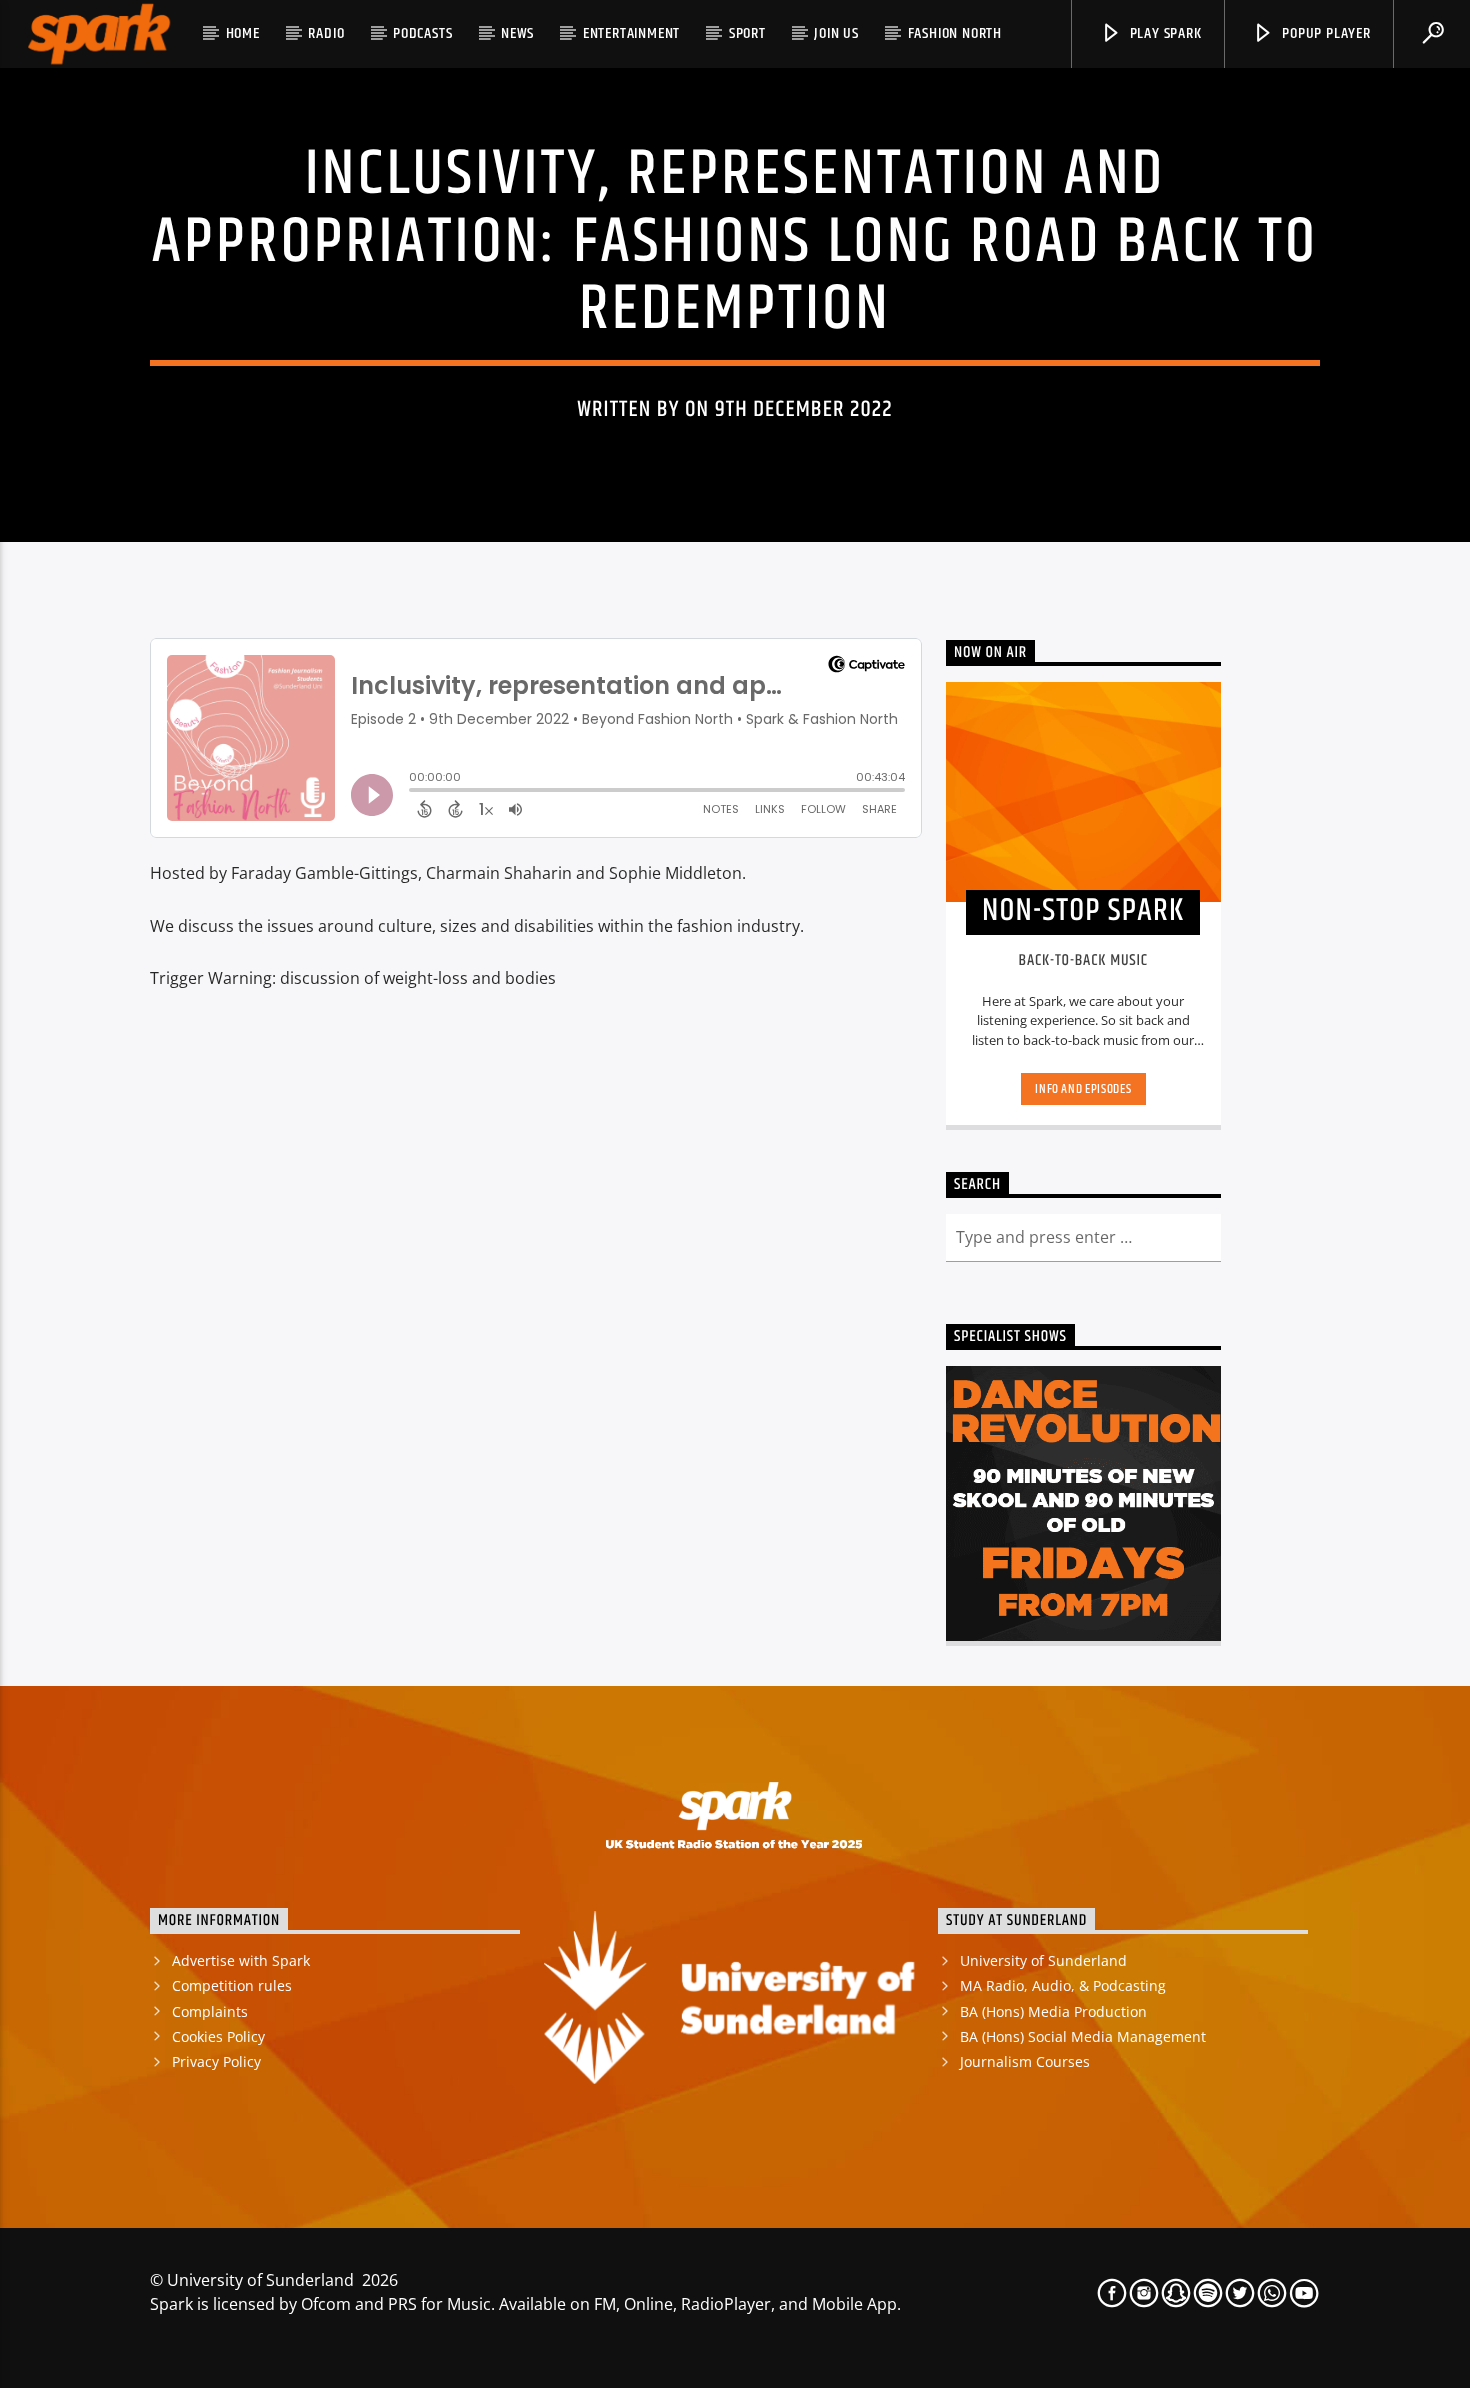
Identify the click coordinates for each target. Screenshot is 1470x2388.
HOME (243, 33)
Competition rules (232, 1985)
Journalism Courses (1025, 2061)
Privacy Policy (216, 2061)
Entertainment (631, 33)
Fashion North (955, 33)
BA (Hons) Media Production (1053, 2011)
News (517, 33)
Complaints (210, 2011)
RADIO (326, 33)
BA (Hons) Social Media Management (1083, 2036)
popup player (1324, 33)
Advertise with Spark (241, 1960)
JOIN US (836, 33)
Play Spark (1164, 33)
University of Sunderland (1043, 1960)
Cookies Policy (218, 2036)
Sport (747, 33)
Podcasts (422, 33)
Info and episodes (1083, 1089)
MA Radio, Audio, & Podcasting (1063, 1985)
